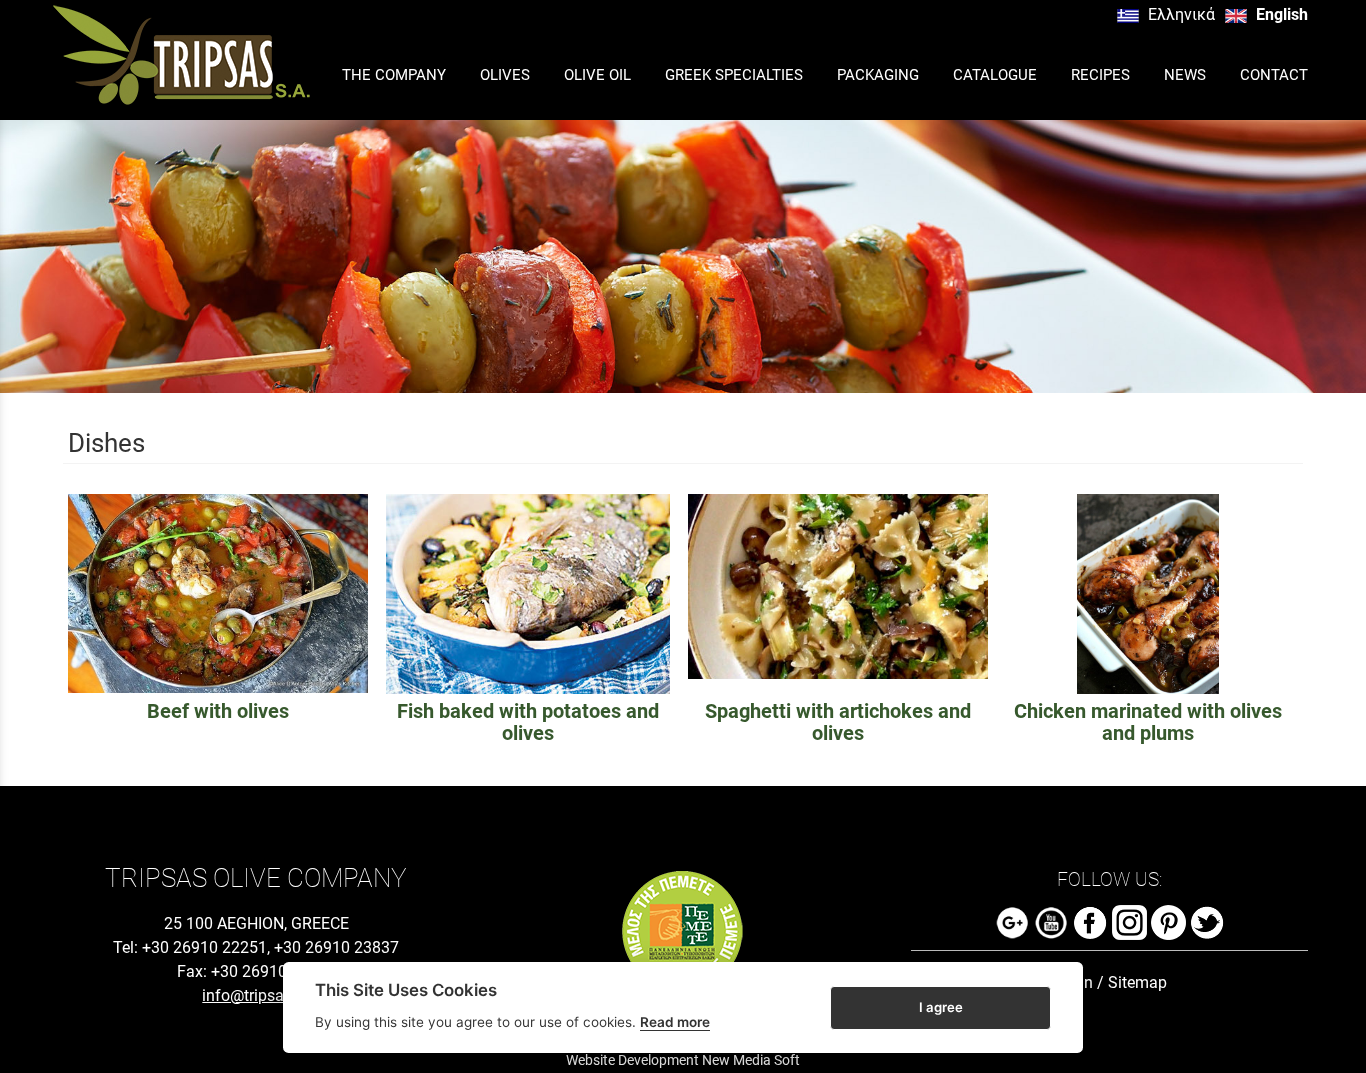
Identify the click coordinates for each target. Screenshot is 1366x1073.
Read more (675, 1022)
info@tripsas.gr (256, 995)
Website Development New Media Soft (683, 1060)
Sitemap (1137, 982)
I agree (941, 1006)
